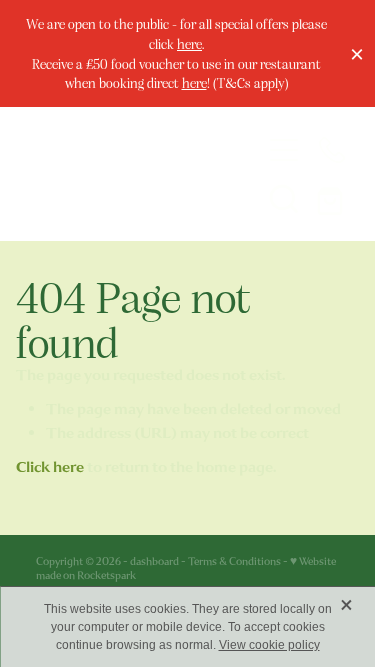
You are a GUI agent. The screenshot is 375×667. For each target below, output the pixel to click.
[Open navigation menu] (284, 150)
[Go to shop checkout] (332, 198)
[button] (284, 198)
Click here (50, 467)
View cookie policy (269, 645)
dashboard (154, 561)
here (189, 43)
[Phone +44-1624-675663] (332, 150)
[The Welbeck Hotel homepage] (130, 174)
